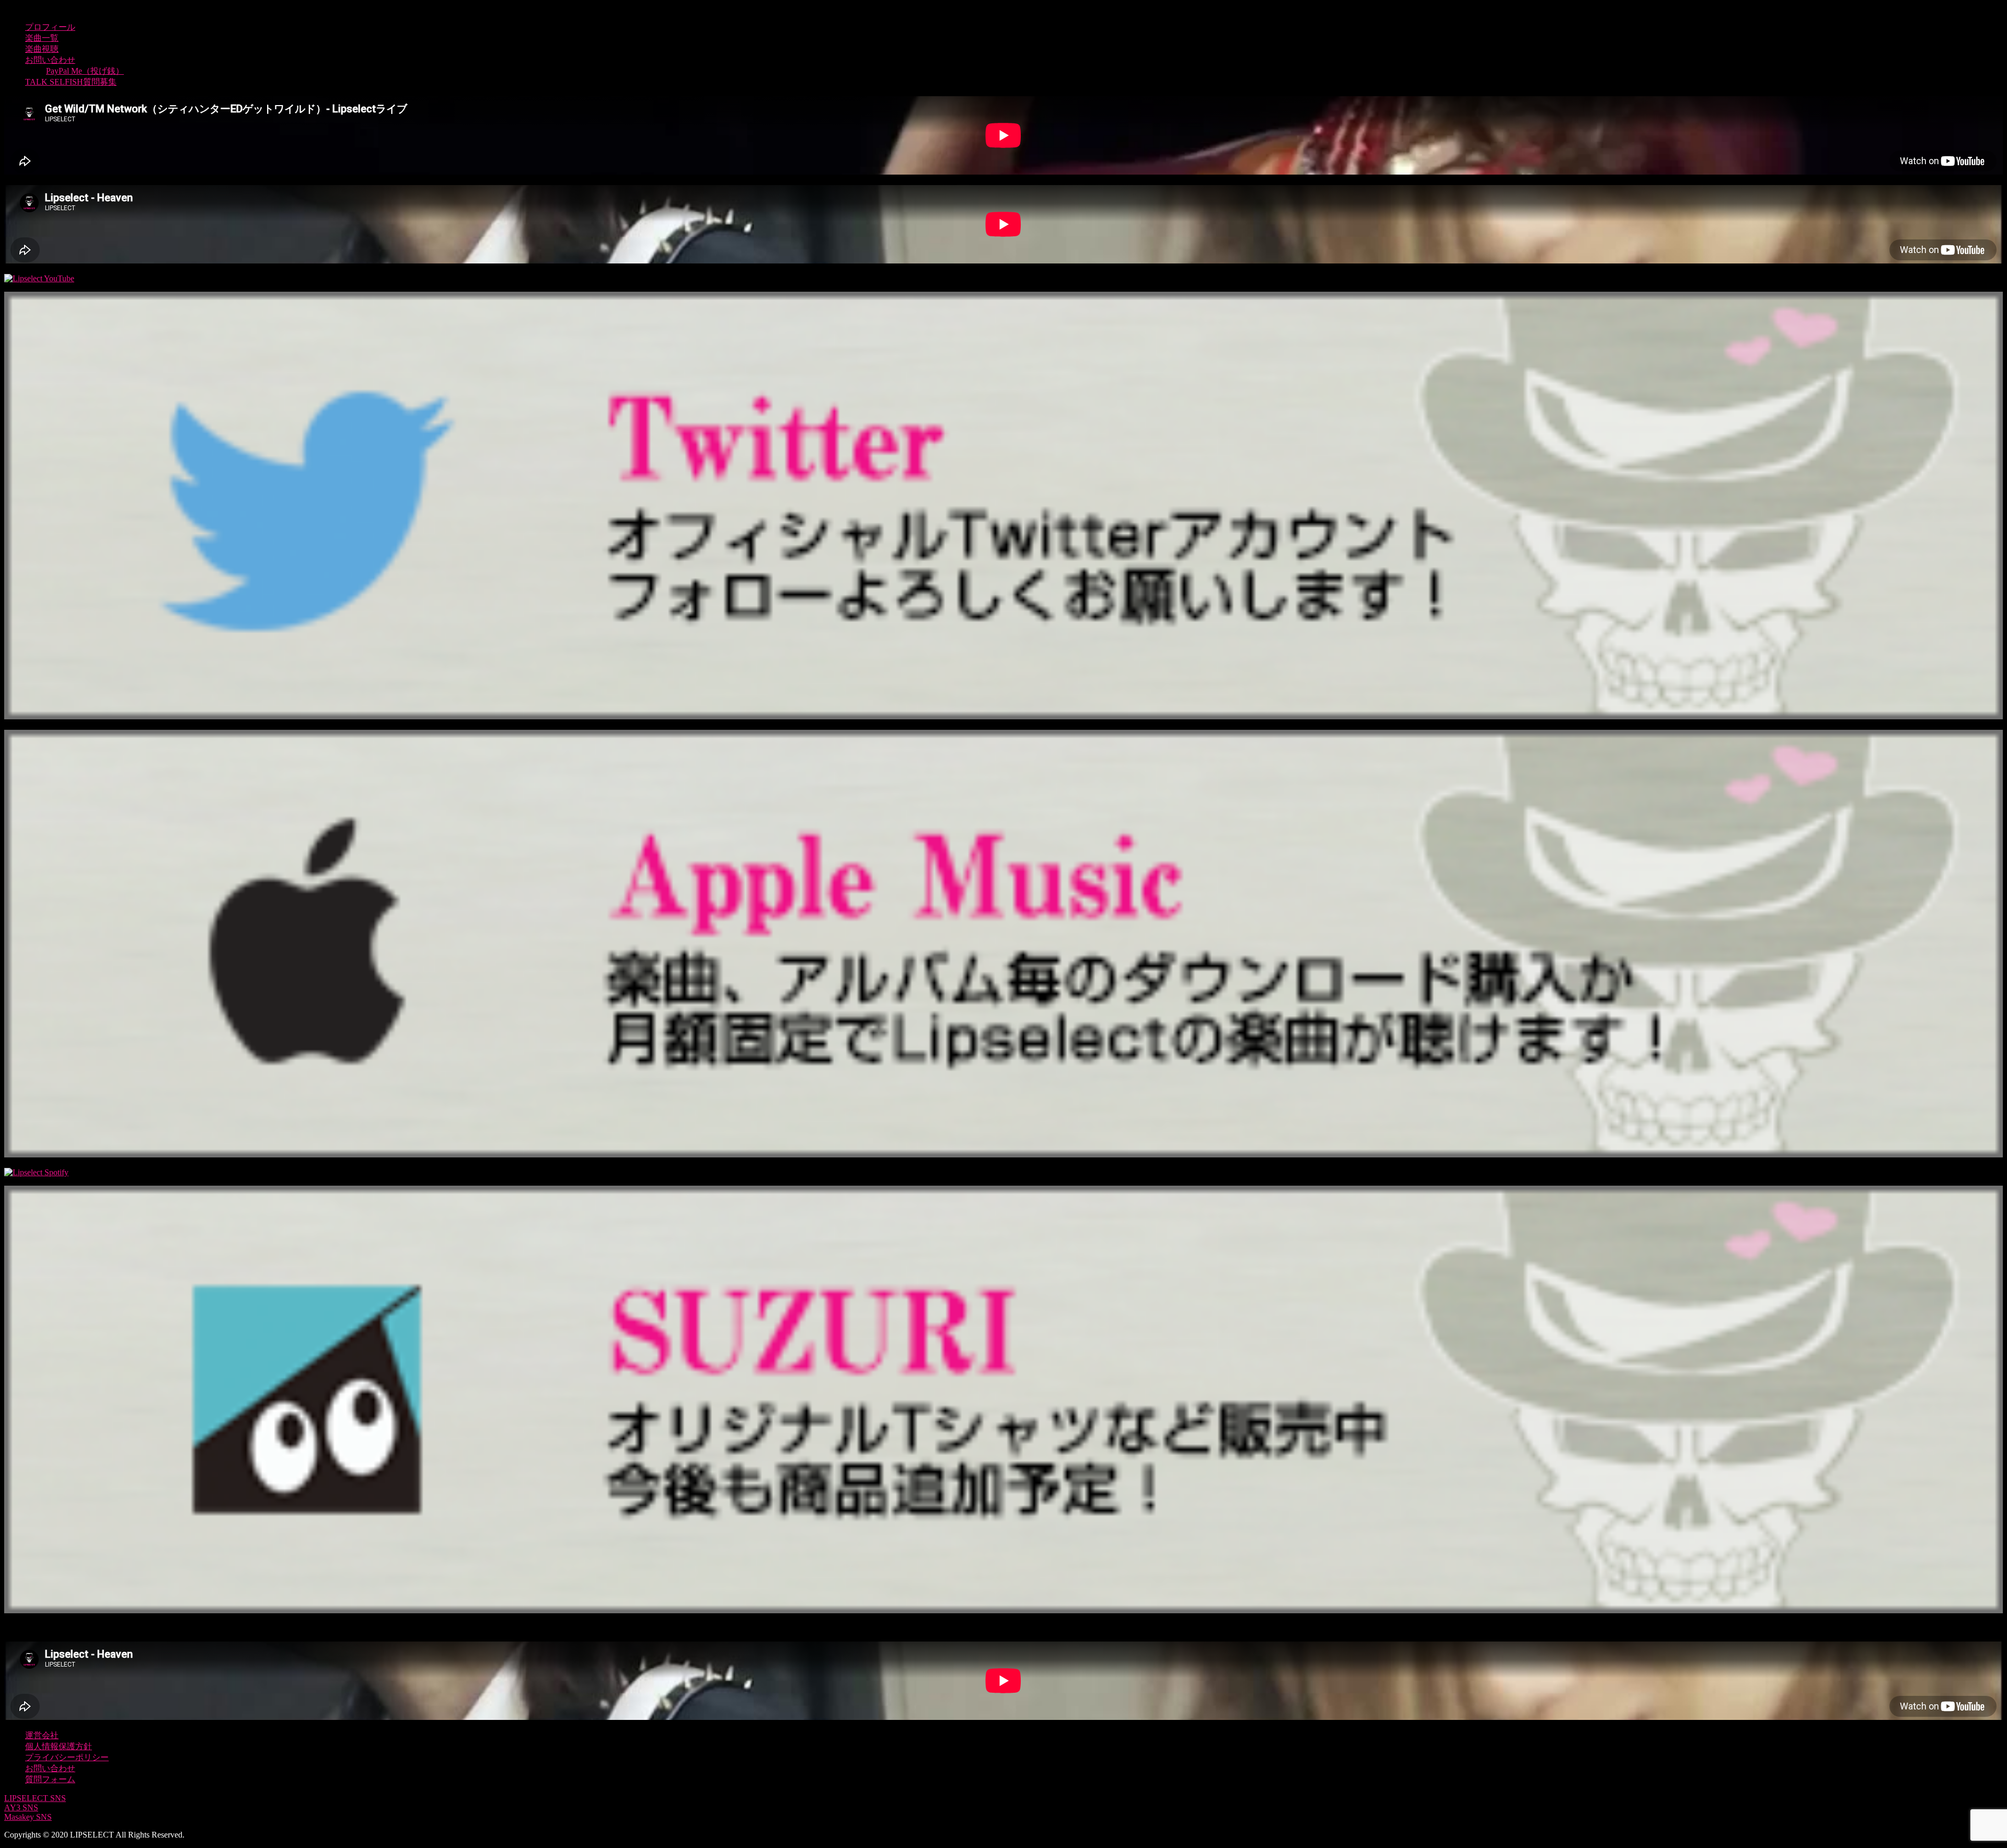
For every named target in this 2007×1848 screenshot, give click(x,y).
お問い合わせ (50, 60)
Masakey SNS (28, 1817)
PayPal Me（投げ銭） (85, 71)
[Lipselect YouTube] (39, 278)
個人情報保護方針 (59, 1746)
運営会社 (42, 1735)
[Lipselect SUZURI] (1004, 1610)
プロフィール (50, 27)
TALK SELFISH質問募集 (71, 82)
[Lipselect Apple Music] (1004, 1155)
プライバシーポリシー (67, 1757)
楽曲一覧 (42, 38)
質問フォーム (50, 1779)
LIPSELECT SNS (35, 1798)
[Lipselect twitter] (1004, 716)
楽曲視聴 (42, 49)
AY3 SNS (21, 1807)
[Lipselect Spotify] (36, 1172)
